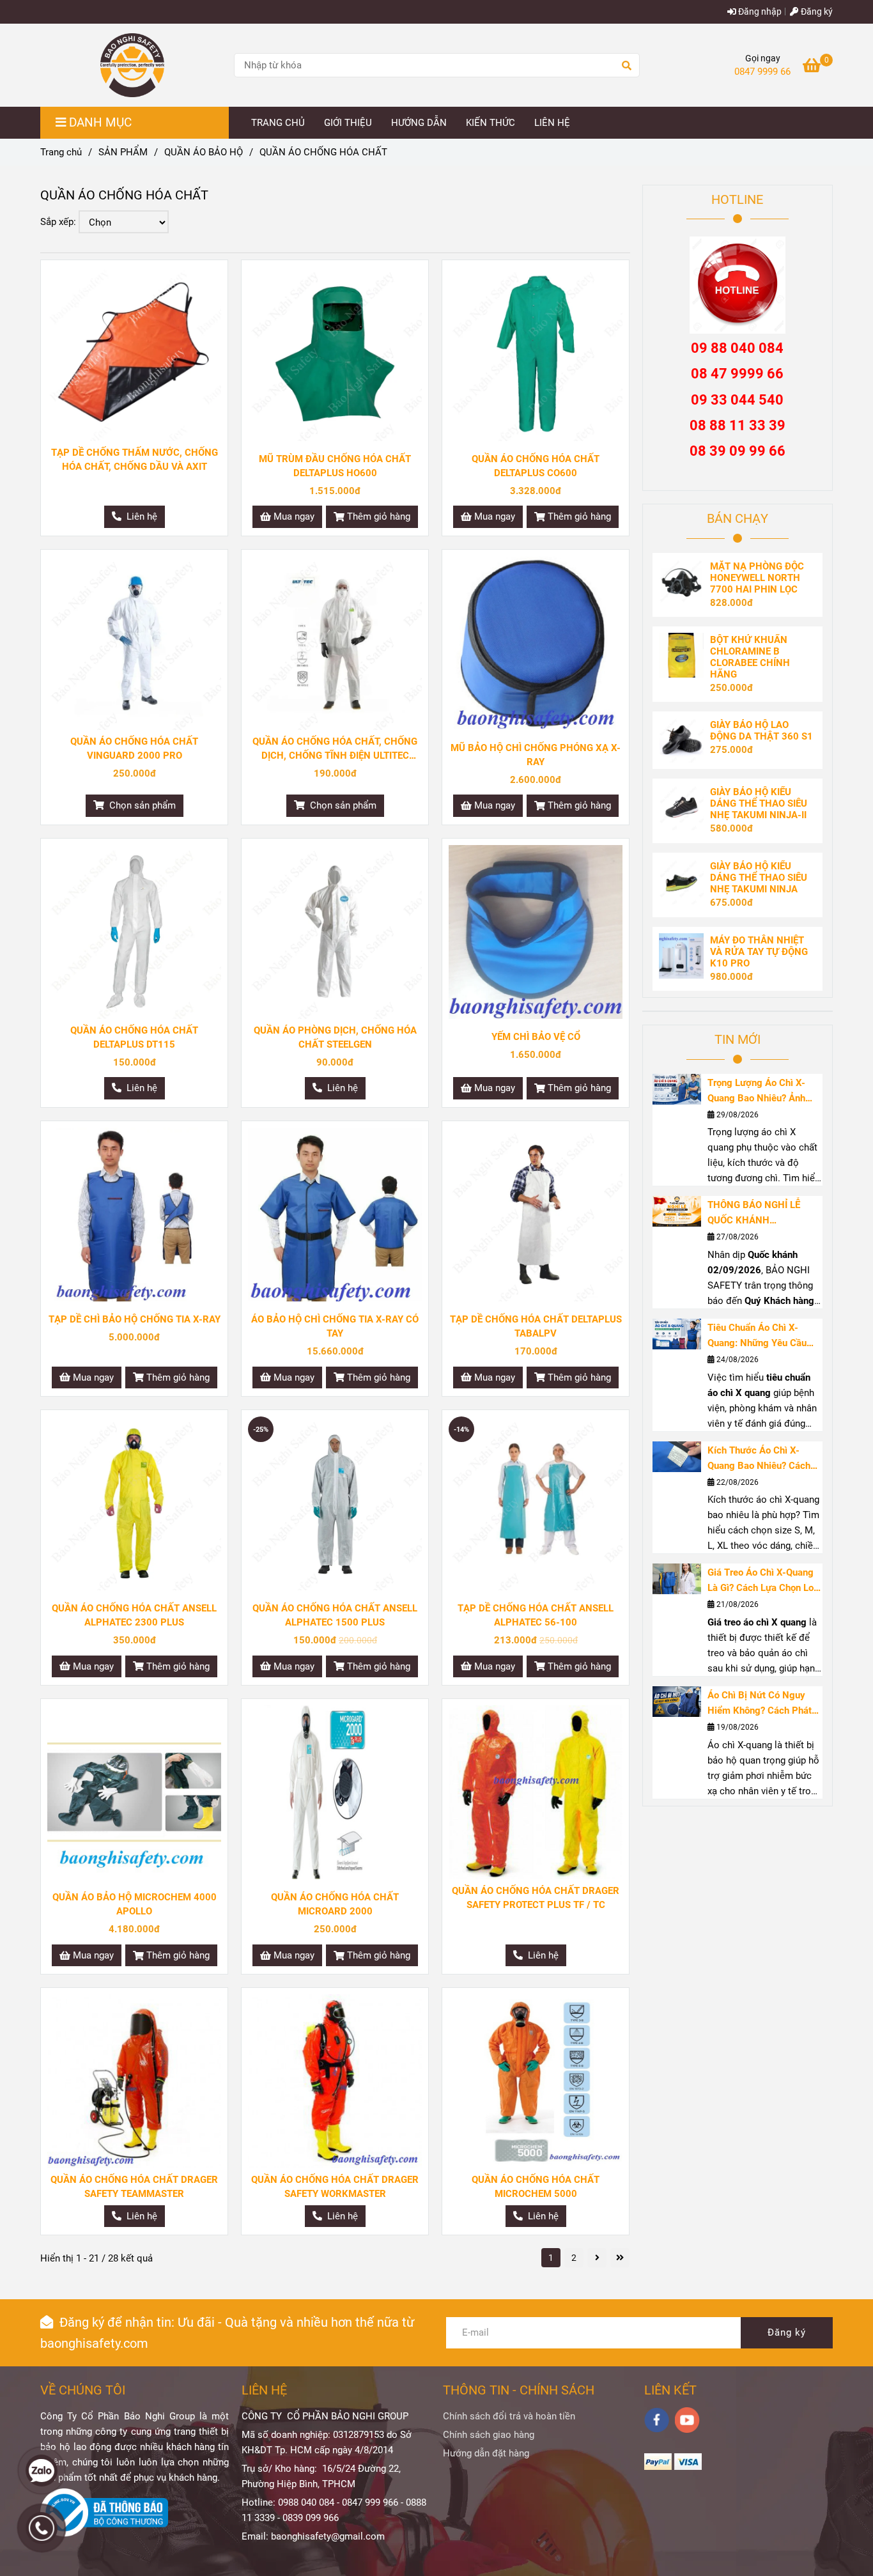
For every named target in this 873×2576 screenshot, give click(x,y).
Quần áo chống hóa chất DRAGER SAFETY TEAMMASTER (134, 2187)
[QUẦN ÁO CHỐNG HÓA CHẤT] (132, 65)
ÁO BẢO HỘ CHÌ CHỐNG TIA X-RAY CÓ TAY (335, 1326)
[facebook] (657, 2420)
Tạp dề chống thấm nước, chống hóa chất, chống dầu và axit (135, 460)
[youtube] (687, 2420)
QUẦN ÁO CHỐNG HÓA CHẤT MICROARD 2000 (335, 1904)
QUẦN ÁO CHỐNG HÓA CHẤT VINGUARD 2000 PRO (134, 749)
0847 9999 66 (762, 72)
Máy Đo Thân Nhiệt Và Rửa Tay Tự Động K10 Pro (759, 952)
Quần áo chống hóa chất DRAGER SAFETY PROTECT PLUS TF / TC (536, 1898)
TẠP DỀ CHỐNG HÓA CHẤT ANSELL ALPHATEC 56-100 (536, 1615)
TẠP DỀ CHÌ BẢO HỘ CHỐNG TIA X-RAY (135, 1319)
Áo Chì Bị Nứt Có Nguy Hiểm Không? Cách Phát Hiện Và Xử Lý (760, 1704)
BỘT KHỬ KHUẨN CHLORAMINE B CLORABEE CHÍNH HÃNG (750, 657)
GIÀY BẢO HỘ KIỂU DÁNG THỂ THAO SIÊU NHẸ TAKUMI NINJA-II (759, 803)
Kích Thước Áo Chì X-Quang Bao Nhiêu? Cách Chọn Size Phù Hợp (759, 1459)
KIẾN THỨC (491, 123)
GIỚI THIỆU (348, 123)
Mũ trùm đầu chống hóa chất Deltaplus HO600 (335, 466)
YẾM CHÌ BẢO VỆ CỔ (536, 1037)
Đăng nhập (759, 12)
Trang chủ (61, 152)
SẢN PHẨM (123, 152)
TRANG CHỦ (278, 123)
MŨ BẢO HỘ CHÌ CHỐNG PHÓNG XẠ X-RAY (536, 755)
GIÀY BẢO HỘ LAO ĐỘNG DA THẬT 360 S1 (761, 731)
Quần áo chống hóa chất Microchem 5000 (536, 2187)
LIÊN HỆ (552, 123)
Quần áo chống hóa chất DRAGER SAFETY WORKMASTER (335, 2187)
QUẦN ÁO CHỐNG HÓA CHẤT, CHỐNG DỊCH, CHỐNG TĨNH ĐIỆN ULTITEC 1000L (335, 749)
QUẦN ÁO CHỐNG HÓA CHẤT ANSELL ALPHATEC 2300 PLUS (134, 1615)
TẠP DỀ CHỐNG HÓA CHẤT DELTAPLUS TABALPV (536, 1326)
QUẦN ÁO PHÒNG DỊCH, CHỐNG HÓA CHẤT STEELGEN (335, 1037)
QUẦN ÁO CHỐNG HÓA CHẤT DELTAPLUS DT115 (134, 1037)
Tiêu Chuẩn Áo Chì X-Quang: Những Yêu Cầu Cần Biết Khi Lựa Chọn (757, 1336)
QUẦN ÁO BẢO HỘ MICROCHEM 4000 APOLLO (135, 1904)
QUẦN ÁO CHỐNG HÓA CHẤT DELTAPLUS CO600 (536, 466)
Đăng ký (816, 12)
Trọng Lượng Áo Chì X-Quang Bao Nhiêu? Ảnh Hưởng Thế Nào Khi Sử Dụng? (757, 1091)
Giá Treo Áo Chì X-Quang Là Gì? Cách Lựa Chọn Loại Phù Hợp (764, 1581)
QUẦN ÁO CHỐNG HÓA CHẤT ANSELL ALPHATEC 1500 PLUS (335, 1615)
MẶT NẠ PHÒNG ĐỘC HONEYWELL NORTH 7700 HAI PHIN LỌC (757, 578)
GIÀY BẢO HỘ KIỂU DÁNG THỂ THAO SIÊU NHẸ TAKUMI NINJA (759, 878)
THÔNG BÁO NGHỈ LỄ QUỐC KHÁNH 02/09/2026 (754, 1214)
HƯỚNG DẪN (419, 123)
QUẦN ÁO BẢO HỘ (204, 152)
